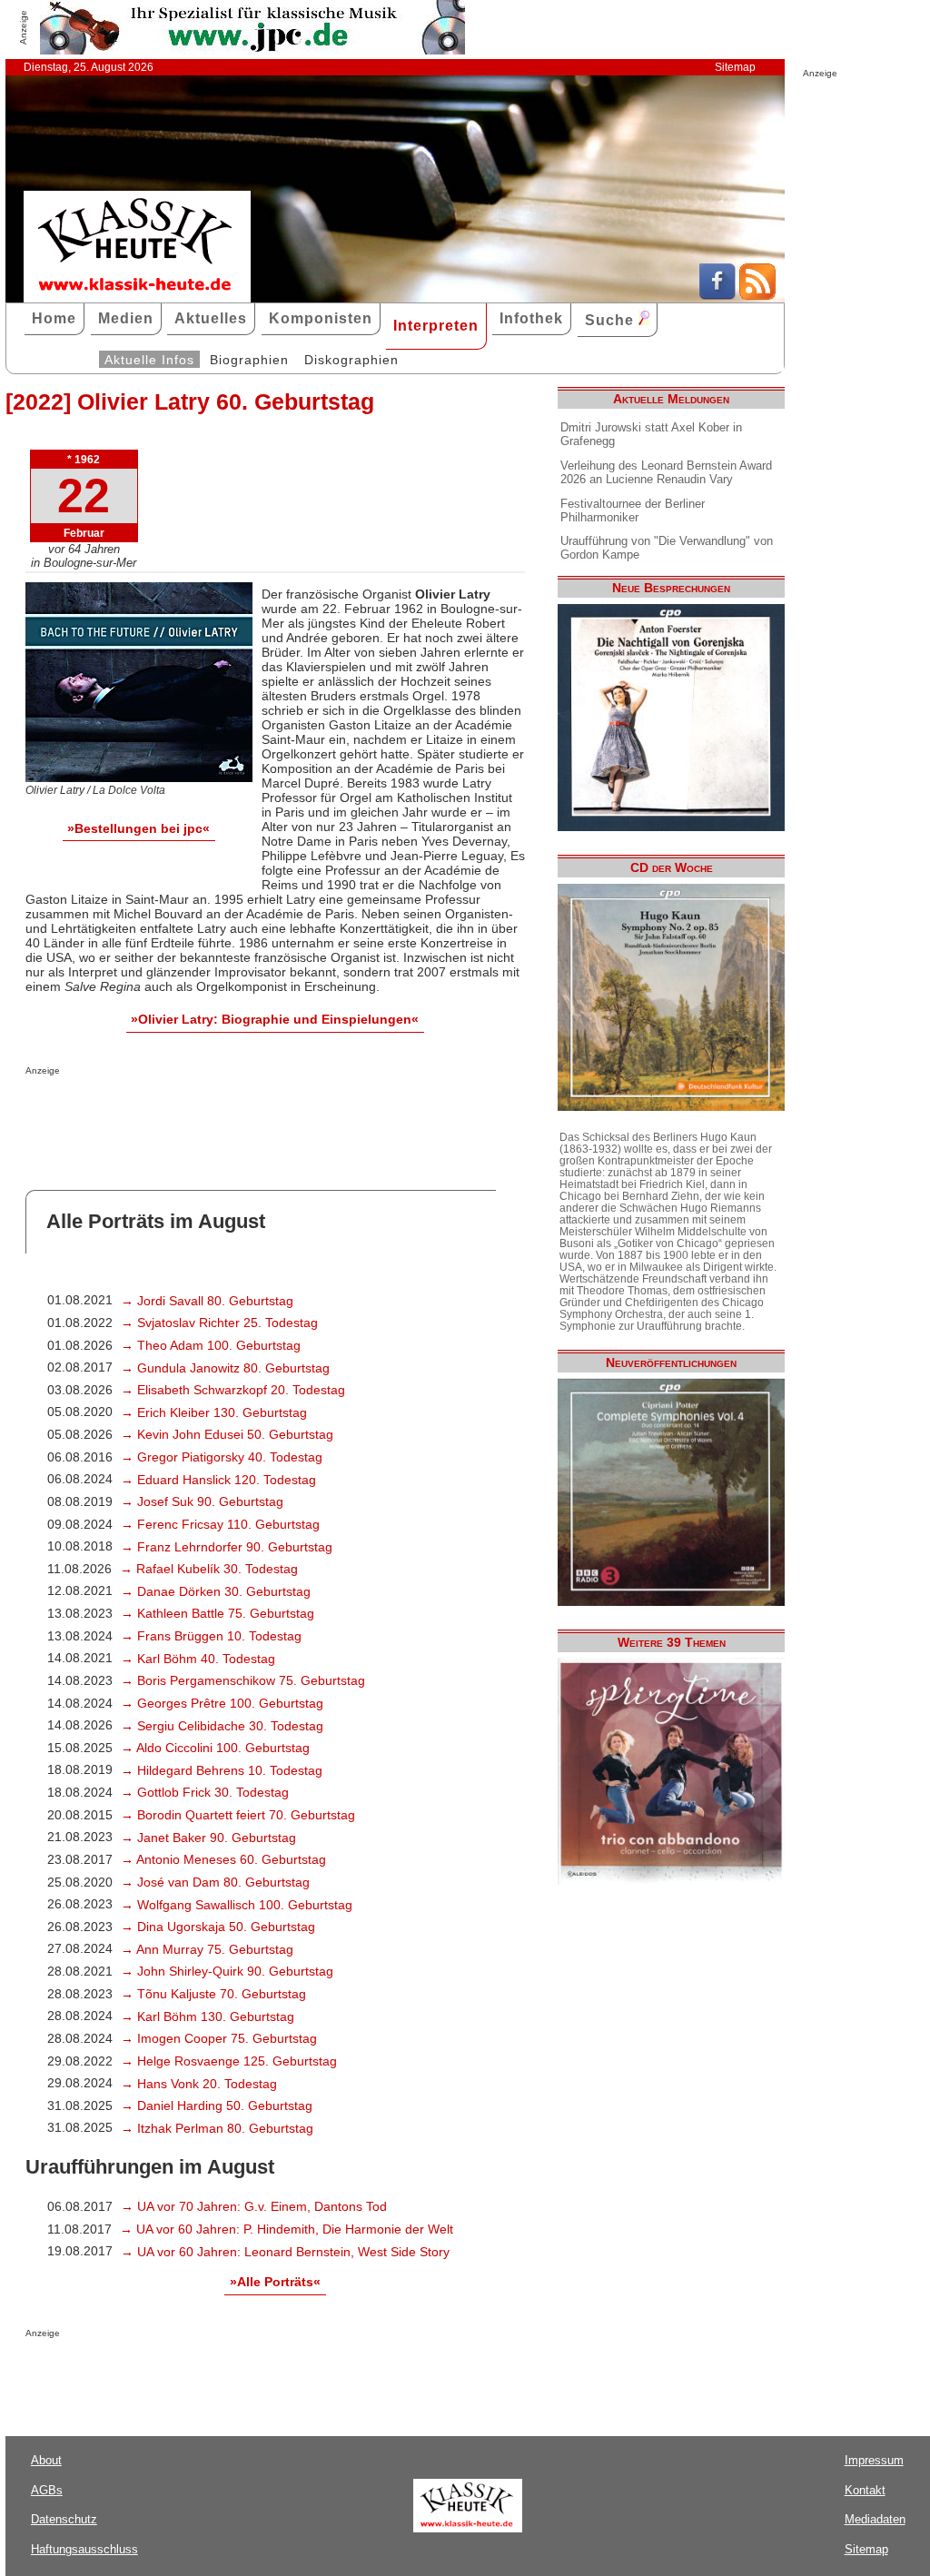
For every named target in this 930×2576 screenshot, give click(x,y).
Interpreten (436, 326)
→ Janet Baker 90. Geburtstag (208, 1838)
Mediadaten (875, 2519)
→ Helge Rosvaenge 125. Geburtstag (229, 2061)
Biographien (249, 360)
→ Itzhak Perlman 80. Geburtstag (217, 2128)
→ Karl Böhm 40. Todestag (198, 1659)
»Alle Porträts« (275, 2282)
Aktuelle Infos (149, 360)
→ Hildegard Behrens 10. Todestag (222, 1770)
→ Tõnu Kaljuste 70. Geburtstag (213, 1994)
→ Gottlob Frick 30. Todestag (205, 1792)
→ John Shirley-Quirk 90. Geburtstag (227, 1971)
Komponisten (321, 318)
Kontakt (865, 2490)
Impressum (874, 2460)
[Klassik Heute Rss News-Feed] (757, 295)
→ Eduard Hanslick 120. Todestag (218, 1480)
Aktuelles (211, 318)
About (46, 2460)
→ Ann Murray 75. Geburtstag (207, 1949)
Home (54, 318)
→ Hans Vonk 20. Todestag (199, 2084)
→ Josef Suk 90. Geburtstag (202, 1501)
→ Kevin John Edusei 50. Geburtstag (227, 1434)
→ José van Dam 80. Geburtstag (215, 1882)
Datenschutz (64, 2519)
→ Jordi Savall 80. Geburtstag (207, 1301)
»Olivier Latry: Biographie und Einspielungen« (275, 1019)
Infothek (531, 318)
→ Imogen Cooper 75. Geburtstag (219, 2038)
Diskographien (351, 360)
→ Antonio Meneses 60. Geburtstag (223, 1859)
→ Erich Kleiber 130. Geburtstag (214, 1412)
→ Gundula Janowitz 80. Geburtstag (225, 1368)
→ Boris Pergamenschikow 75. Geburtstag (243, 1680)
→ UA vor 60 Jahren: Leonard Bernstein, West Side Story (285, 2252)
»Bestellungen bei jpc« (139, 828)
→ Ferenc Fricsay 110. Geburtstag (220, 1524)
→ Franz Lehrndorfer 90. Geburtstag (227, 1547)
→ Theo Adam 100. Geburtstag (211, 1345)
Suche (612, 320)
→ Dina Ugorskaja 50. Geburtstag (218, 1927)
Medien (126, 318)
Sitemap (735, 67)
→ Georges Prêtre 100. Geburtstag (222, 1703)
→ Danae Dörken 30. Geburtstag (216, 1591)
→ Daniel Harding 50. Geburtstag (217, 2105)
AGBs (47, 2490)
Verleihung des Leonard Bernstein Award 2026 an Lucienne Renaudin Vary (666, 472)
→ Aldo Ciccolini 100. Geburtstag (215, 1748)
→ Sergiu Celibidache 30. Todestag (222, 1726)
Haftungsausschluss (84, 2549)
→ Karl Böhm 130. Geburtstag (208, 2016)
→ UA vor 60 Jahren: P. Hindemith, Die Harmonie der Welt (287, 2229)
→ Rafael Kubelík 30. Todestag (209, 1569)
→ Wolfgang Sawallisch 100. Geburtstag (237, 1905)
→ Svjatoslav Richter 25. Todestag (219, 1323)
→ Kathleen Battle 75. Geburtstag (218, 1613)
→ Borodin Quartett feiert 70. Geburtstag (238, 1815)
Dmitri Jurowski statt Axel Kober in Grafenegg (651, 434)
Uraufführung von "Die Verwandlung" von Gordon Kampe (667, 548)
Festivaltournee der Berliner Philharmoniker (633, 510)
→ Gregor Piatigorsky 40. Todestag (222, 1457)
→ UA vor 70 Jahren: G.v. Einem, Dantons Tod (254, 2206)
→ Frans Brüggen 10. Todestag (211, 1636)
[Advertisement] (238, 1112)
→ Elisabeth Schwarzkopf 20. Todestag (233, 1390)
